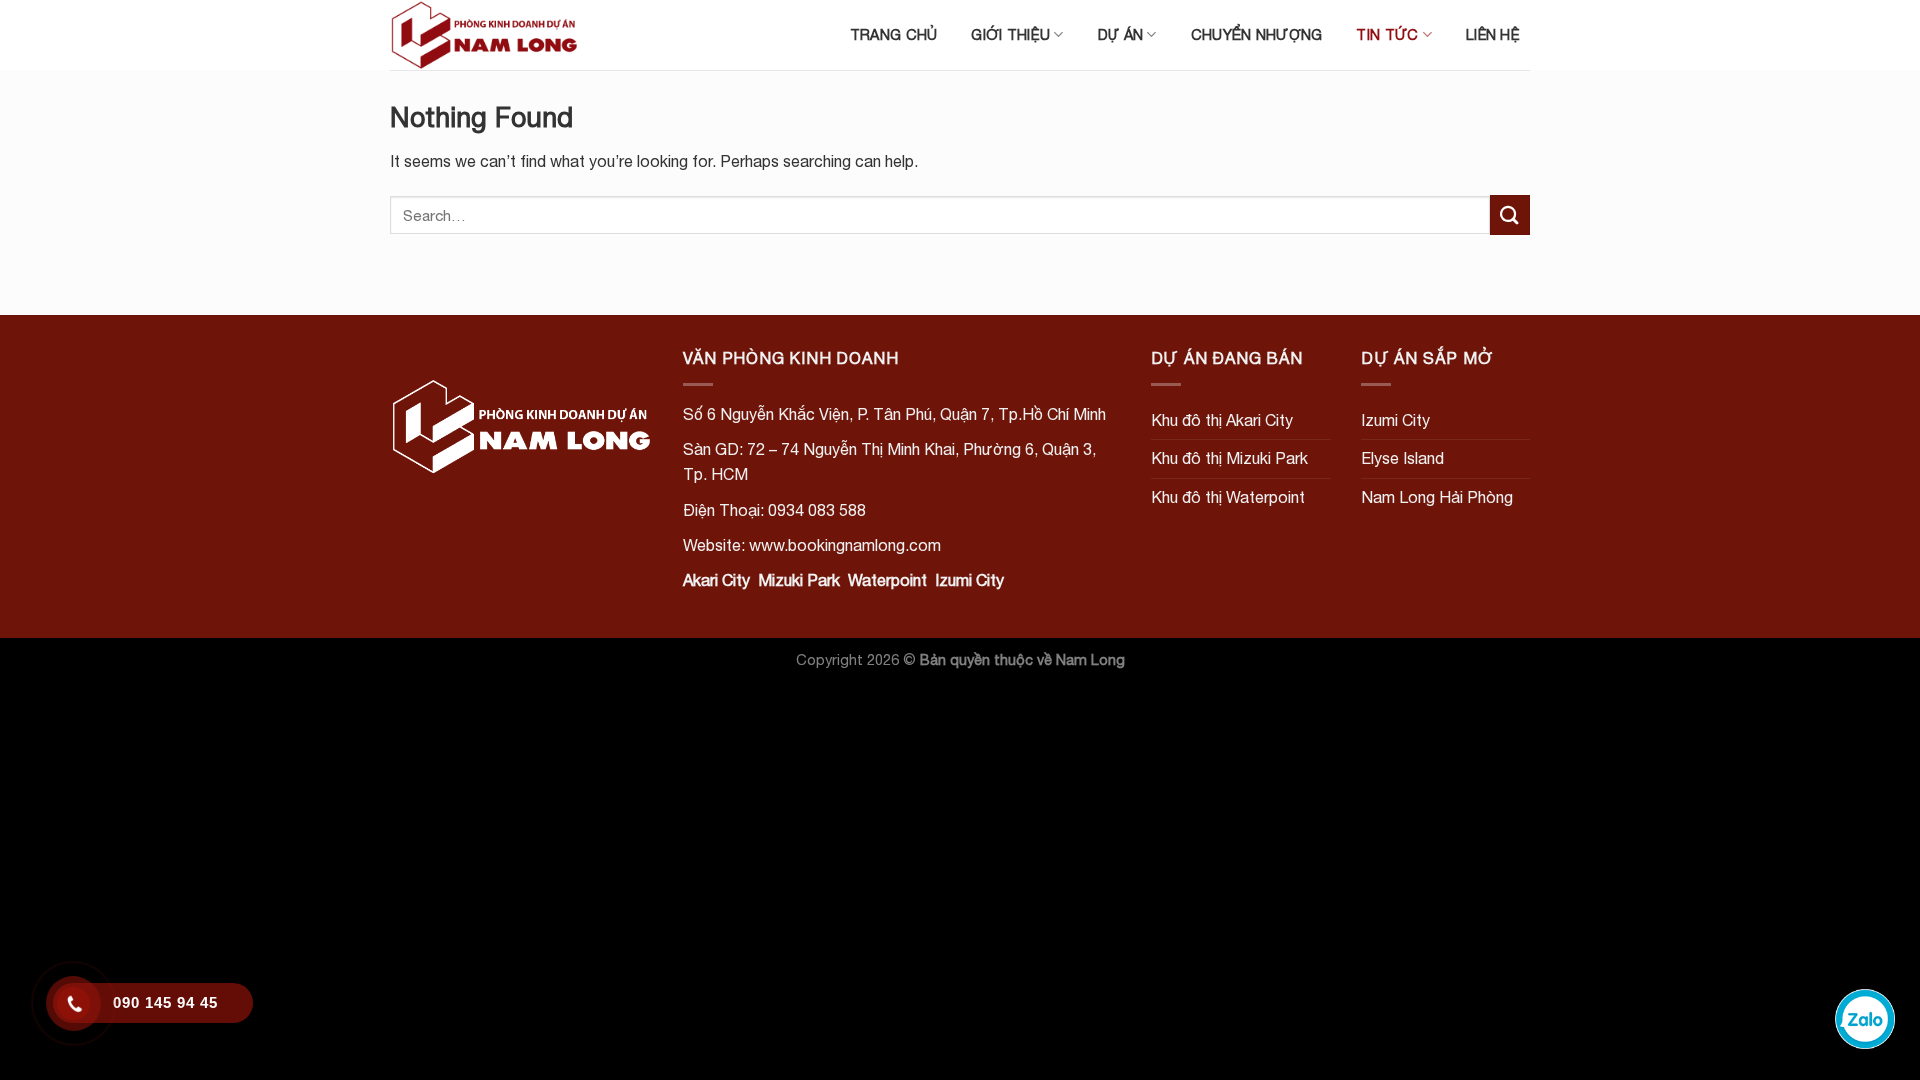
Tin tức (1387, 34)
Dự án (1120, 34)
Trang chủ (894, 34)
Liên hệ (1493, 34)
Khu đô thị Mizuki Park (1229, 458)
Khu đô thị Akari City (1222, 420)
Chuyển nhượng (1257, 34)
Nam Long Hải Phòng (1437, 497)
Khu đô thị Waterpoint (1228, 497)
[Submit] (1510, 214)
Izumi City (1395, 420)
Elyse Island (1402, 458)
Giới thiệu (1010, 34)
